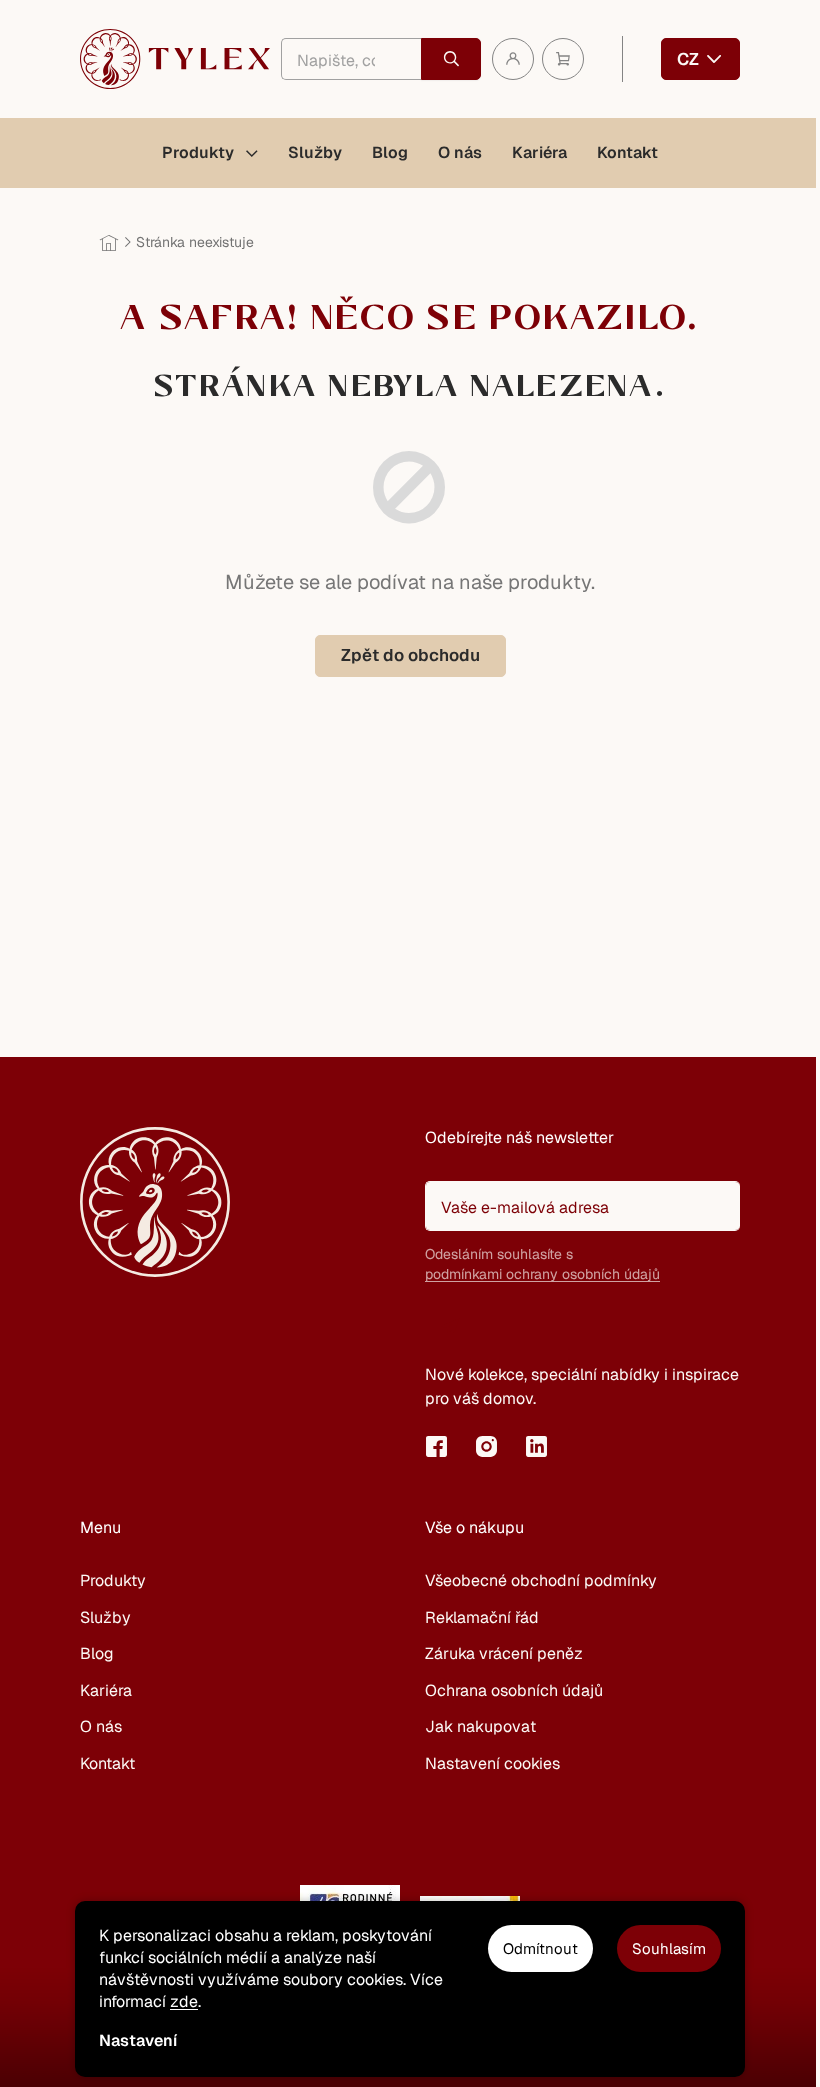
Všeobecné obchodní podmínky (541, 1580)
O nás (101, 1726)
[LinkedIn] (536, 1446)
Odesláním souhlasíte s (542, 1264)
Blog (97, 1653)
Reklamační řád (482, 1617)
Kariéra (106, 1690)
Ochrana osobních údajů (514, 1690)
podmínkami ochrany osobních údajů (542, 1274)
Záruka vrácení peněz (504, 1653)
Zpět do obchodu (410, 655)
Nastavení (138, 2040)
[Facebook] (436, 1446)
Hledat (451, 59)
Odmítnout (540, 1948)
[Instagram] (486, 1446)
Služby (105, 1617)
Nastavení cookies (492, 1763)
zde (184, 2001)
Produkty (113, 1580)
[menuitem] (210, 153)
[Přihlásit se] (450, 1326)
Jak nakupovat (480, 1726)
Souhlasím (669, 1948)
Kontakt (107, 1763)
